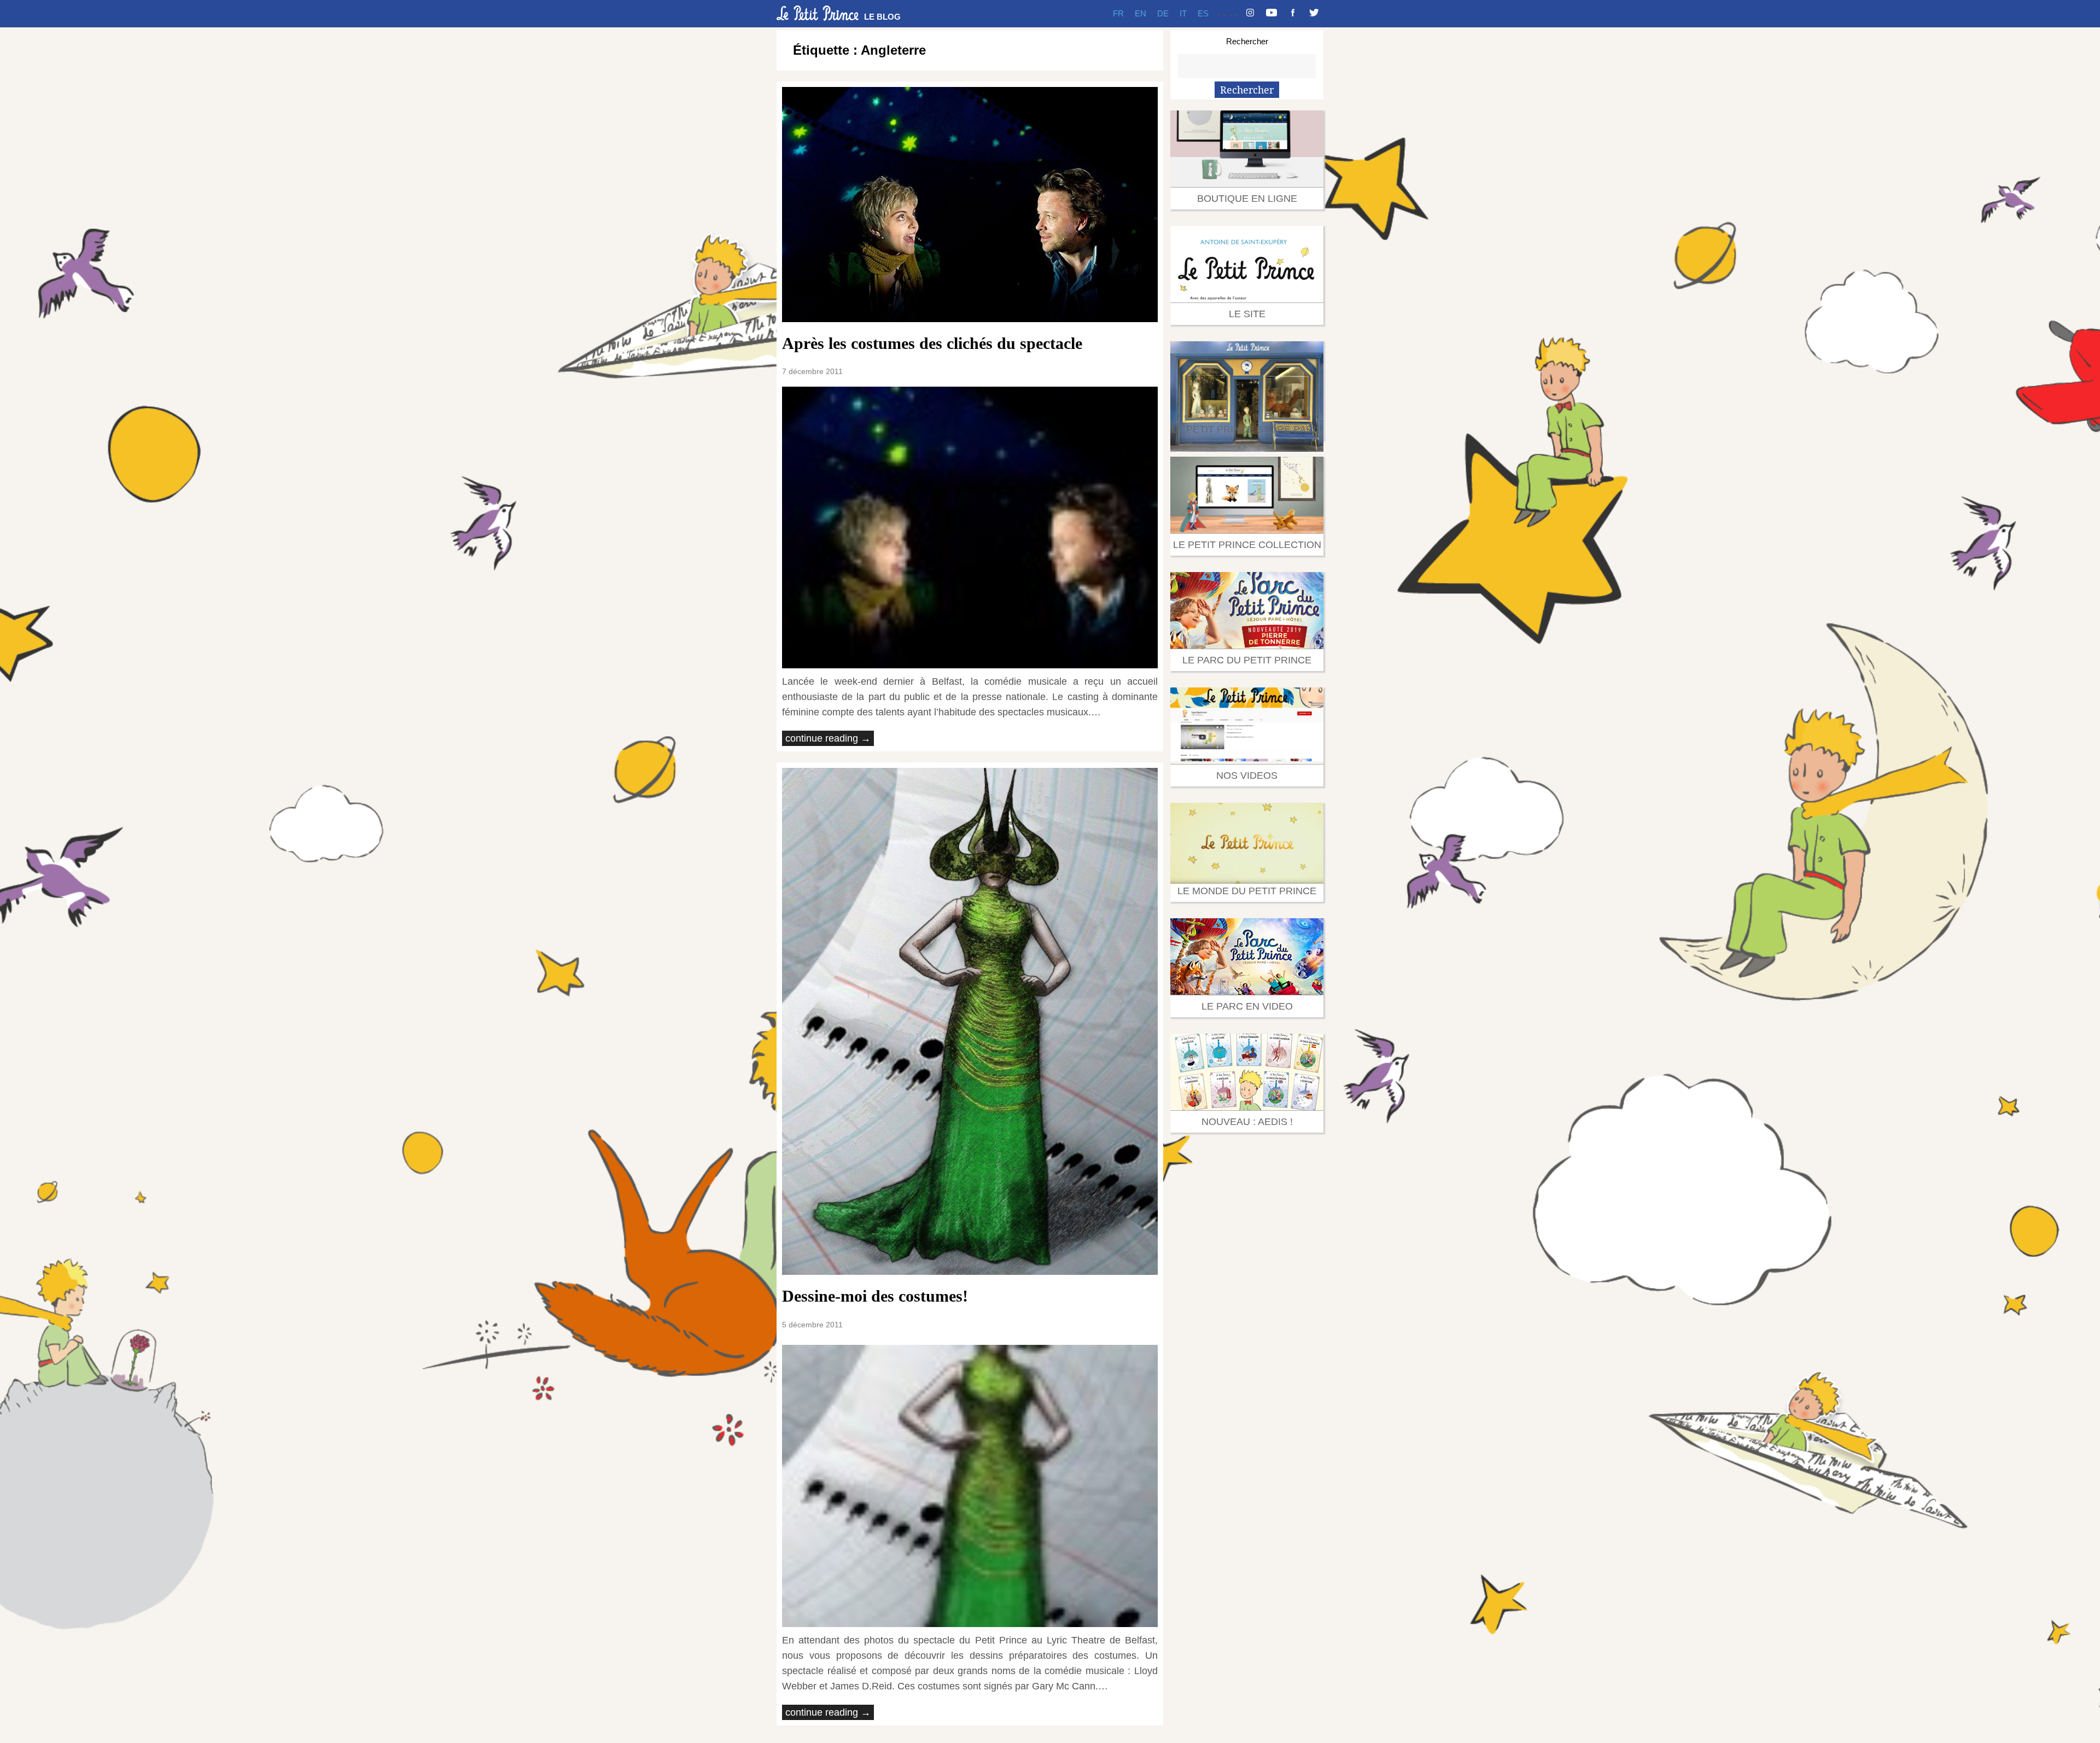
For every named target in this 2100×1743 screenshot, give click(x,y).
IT (1183, 13)
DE (1163, 13)
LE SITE (1247, 314)
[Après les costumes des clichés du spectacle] (970, 205)
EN (1141, 13)
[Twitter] (1314, 14)
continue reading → (828, 738)
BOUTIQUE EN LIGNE (1247, 199)
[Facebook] (1293, 14)
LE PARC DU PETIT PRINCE (1247, 660)
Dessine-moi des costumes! (875, 1296)
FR (1118, 13)
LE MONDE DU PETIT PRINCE (1247, 891)
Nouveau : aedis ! (1247, 1122)
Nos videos (1247, 776)
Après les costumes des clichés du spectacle (932, 343)
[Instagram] (1250, 14)
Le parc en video (1247, 1006)
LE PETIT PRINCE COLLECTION (1247, 545)
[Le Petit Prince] (818, 13)
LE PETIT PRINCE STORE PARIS (1247, 429)
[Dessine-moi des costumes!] (970, 1022)
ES (1203, 13)
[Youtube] (1271, 14)
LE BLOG (882, 17)
